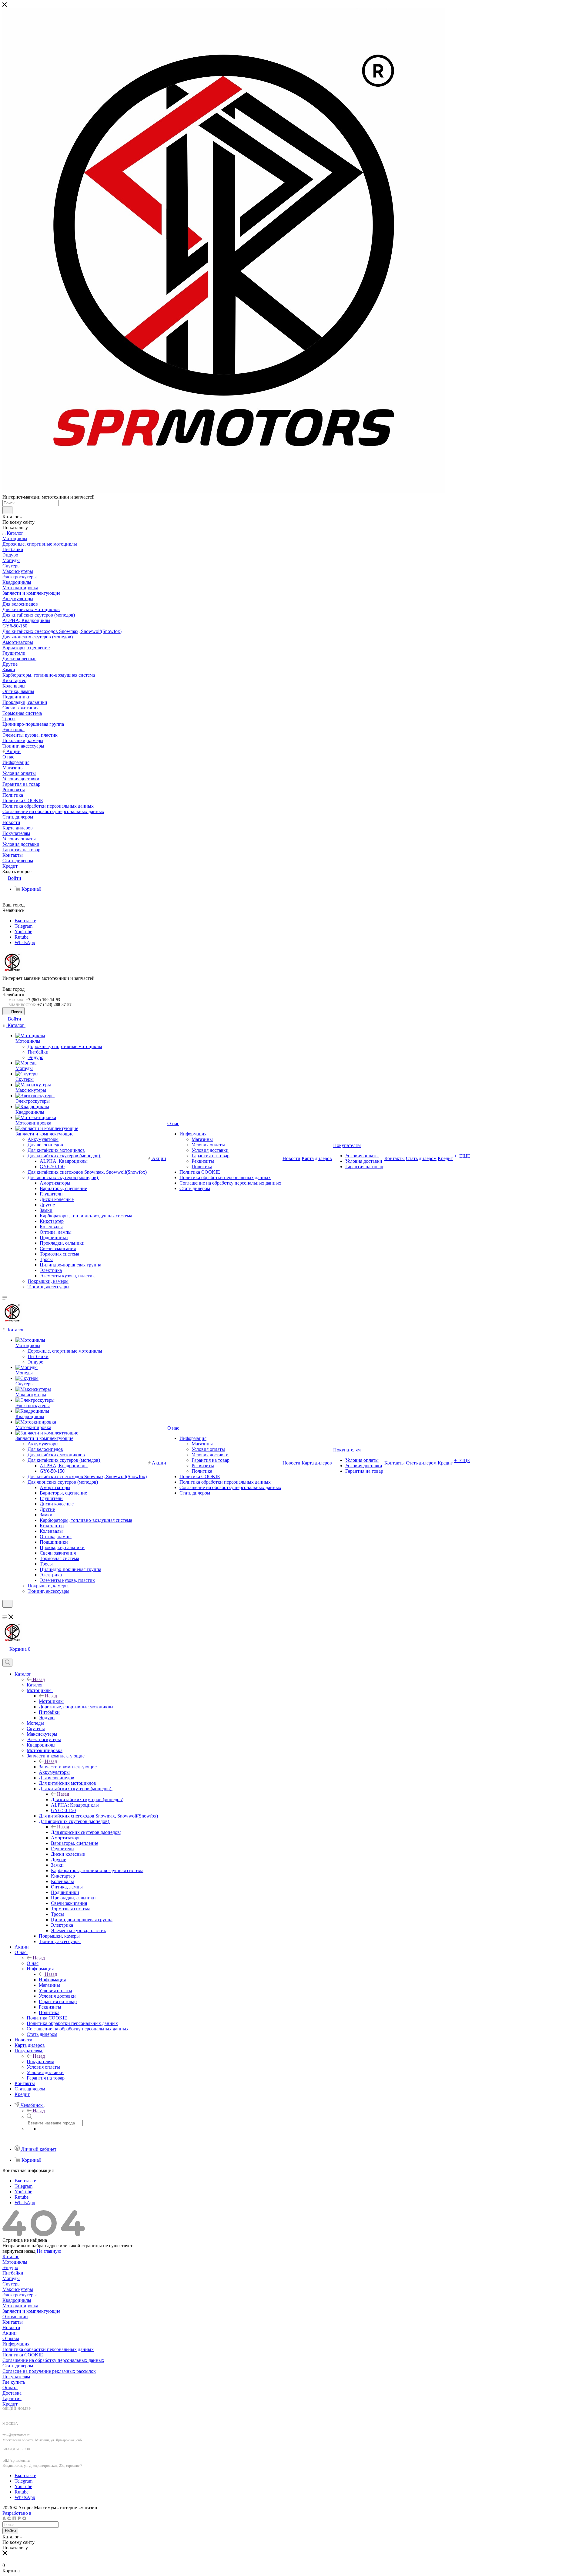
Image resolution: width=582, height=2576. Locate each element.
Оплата (10, 2388)
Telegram (23, 926)
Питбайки (13, 2273)
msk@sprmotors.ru (16, 2435)
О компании (15, 2317)
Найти (10, 2531)
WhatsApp (25, 942)
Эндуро (10, 2267)
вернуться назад (19, 2251)
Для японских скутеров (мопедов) (86, 1832)
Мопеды (11, 2278)
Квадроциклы (17, 2300)
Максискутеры (18, 2289)
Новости (11, 2327)
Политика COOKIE (23, 2355)
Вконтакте (25, 921)
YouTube (23, 932)
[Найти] (7, 510)
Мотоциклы (51, 1701)
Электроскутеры (20, 2295)
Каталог (35, 1685)
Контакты (13, 2322)
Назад (39, 1679)
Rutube (22, 937)
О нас (33, 1963)
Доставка (12, 2393)
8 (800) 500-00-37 (20, 2414)
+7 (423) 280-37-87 (54, 1005)
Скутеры (12, 2284)
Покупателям (40, 2061)
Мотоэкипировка (20, 2306)
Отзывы (11, 2338)
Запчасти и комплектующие (68, 1767)
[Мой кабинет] (5, 1611)
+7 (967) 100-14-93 (43, 1000)
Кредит (10, 2404)
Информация (52, 1980)
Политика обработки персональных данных (48, 2349)
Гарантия (12, 2398)
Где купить (14, 2382)
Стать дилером (18, 2366)
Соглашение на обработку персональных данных (53, 2360)
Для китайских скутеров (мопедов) (87, 1799)
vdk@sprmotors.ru (16, 2460)
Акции (10, 2333)
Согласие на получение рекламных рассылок (49, 2371)
